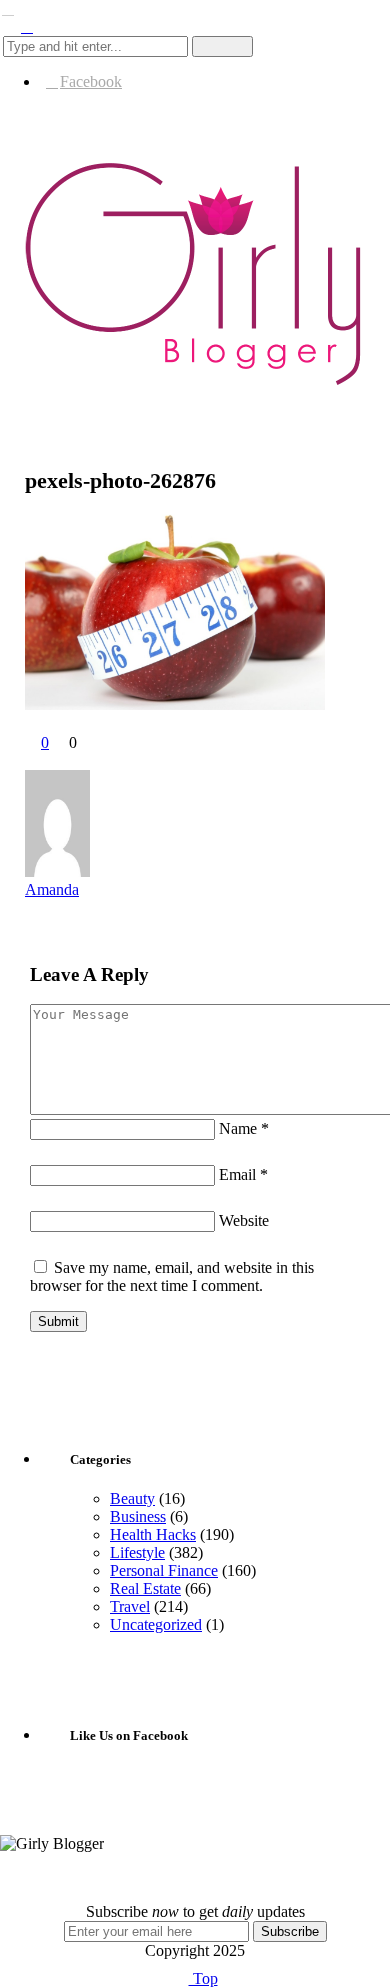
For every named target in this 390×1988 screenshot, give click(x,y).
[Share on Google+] (73, 760)
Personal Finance (164, 1570)
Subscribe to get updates (195, 1911)
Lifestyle (137, 1552)
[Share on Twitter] (53, 760)
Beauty (132, 1498)
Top (203, 1978)
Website (244, 1220)
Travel (130, 1606)
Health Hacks (153, 1534)
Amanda (52, 889)
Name (244, 1128)
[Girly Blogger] (194, 384)
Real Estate (145, 1588)
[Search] (27, 26)
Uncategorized (156, 1624)
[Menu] (8, 8)
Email (243, 1174)
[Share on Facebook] (33, 760)
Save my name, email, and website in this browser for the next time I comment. (172, 1276)
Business (138, 1516)
